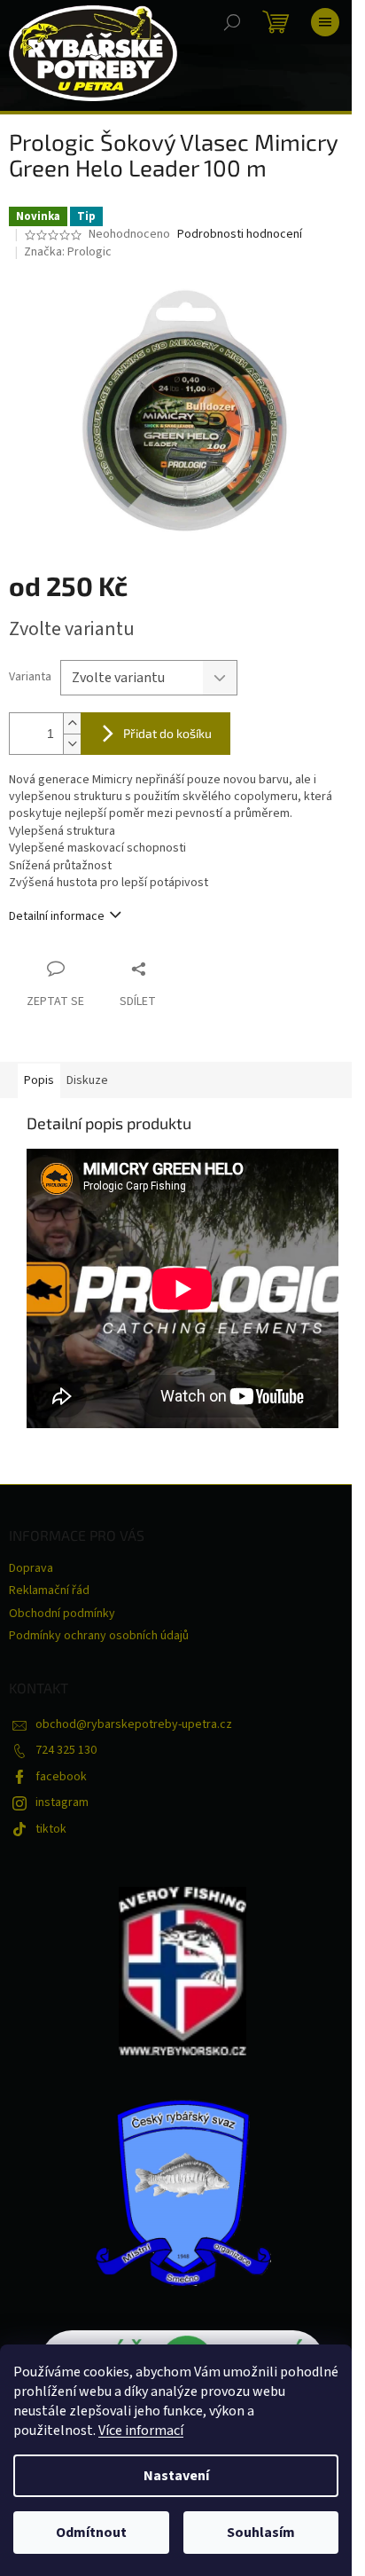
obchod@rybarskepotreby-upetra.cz (134, 1724)
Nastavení (176, 2476)
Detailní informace (57, 916)
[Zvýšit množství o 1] (72, 723)
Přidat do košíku (167, 733)
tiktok (51, 1829)
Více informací (141, 2431)
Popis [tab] (39, 1080)
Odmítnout (91, 2533)
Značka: (68, 252)
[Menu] (325, 22)
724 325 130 (66, 1750)
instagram (62, 1802)
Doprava (31, 1568)
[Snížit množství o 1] (72, 744)
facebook (61, 1777)
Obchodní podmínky (62, 1614)
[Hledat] (232, 22)
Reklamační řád (49, 1590)
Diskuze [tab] (87, 1080)
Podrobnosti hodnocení (240, 235)
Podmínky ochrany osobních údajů (99, 1636)
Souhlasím (261, 2533)
